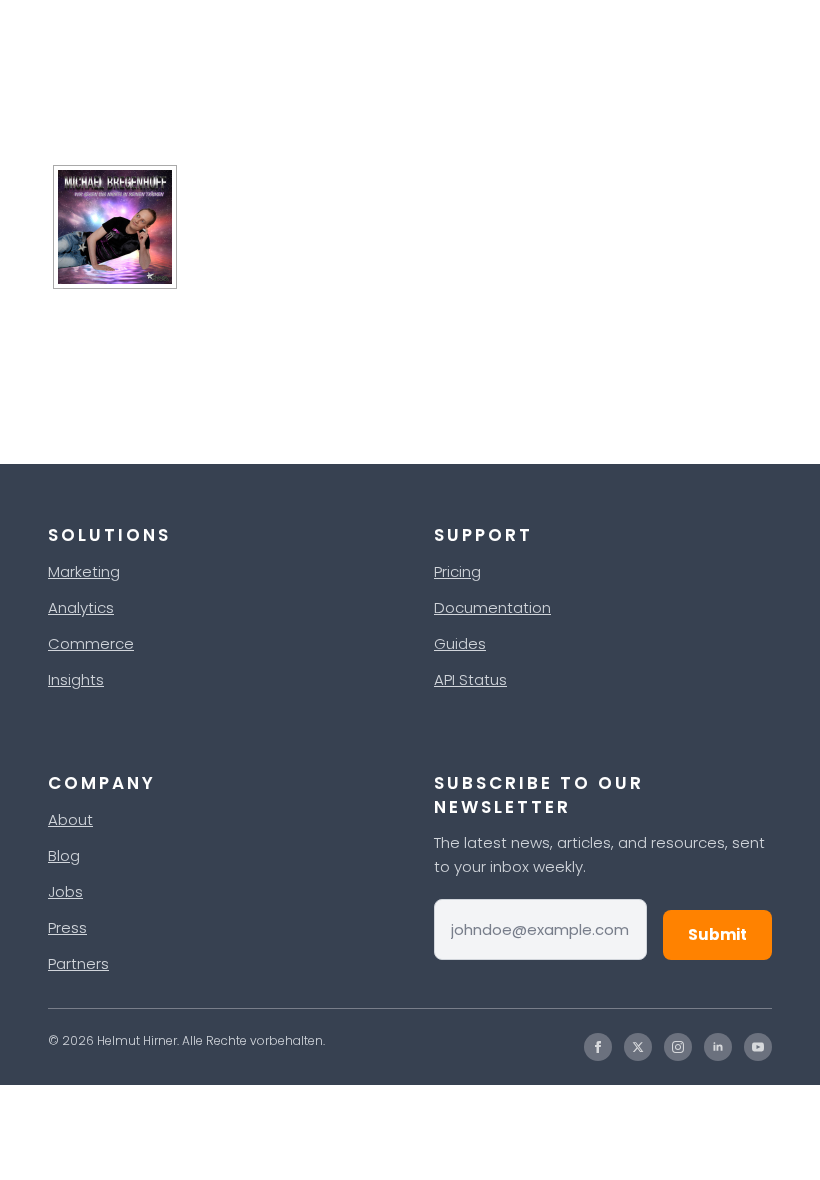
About (70, 819)
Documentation (492, 607)
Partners (78, 963)
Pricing (457, 571)
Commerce (91, 643)
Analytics (81, 607)
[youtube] (758, 1047)
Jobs (65, 891)
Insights (76, 679)
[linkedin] (718, 1047)
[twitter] (638, 1047)
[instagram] (678, 1047)
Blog (64, 855)
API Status (470, 679)
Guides (460, 643)
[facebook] (598, 1047)
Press (67, 927)
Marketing (84, 571)
